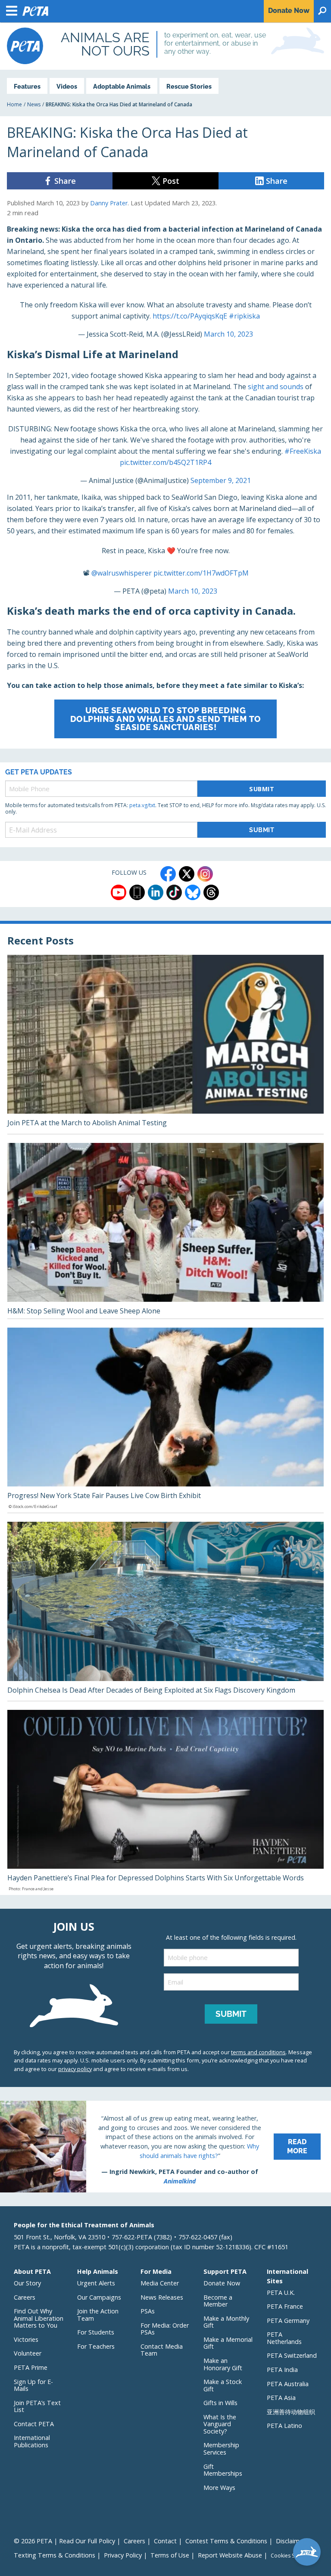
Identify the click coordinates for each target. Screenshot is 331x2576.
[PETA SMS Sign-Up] (137, 892)
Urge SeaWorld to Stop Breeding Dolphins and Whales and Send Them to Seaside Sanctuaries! (166, 718)
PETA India (282, 2370)
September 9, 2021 (221, 480)
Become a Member (218, 2301)
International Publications (32, 2441)
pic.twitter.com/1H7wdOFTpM (201, 573)
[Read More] (165, 2147)
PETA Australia (288, 2384)
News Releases (162, 2297)
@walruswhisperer (122, 573)
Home (14, 104)
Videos (67, 86)
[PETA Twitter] (187, 874)
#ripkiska (244, 316)
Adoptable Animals (122, 86)
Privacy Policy (123, 2555)
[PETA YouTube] (119, 892)
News (34, 104)
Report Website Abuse (230, 2555)
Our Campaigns (99, 2297)
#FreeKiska (303, 451)
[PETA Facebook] (168, 874)
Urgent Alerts (96, 2283)
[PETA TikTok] (174, 892)
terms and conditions (258, 2052)
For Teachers (96, 2346)
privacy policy (75, 2069)
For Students (96, 2332)
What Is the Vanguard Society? (220, 2424)
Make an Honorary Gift (223, 2364)
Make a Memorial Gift (228, 2343)
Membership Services (221, 2449)
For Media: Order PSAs (165, 2329)
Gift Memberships (223, 2470)
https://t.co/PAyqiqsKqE (190, 316)
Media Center (160, 2283)
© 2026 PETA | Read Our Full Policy (64, 2541)
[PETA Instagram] (205, 874)
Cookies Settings (291, 2556)
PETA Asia (281, 2398)
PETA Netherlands (284, 2338)
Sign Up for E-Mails (33, 2385)
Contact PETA (34, 2424)
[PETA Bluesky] (193, 892)
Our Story (27, 2283)
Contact (165, 2541)
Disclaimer (290, 2541)
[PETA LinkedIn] (156, 892)
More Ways (219, 2488)
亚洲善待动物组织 (291, 2412)
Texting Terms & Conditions (55, 2555)
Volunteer (28, 2353)
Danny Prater (109, 203)
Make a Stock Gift (223, 2385)
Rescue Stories (189, 86)
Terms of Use (170, 2555)
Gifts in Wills (220, 2403)
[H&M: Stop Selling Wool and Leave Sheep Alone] (165, 1231)
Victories (26, 2339)
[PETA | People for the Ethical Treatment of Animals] (25, 46)
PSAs (148, 2311)
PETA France (285, 2306)
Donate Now (222, 2283)
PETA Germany (288, 2321)
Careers (25, 2297)
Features (27, 86)
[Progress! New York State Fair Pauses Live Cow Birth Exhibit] (165, 1420)
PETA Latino (284, 2426)
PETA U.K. (281, 2293)
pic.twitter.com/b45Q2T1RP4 (165, 462)
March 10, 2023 (228, 334)
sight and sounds (276, 387)
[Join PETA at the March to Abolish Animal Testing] (165, 1044)
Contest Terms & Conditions (226, 2541)
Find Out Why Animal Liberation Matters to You (39, 2318)
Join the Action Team (98, 2315)
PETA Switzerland (292, 2355)
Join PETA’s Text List (37, 2406)
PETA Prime (31, 2367)
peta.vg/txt (142, 805)
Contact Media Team (162, 2350)
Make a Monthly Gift (226, 2322)
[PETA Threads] (211, 892)
